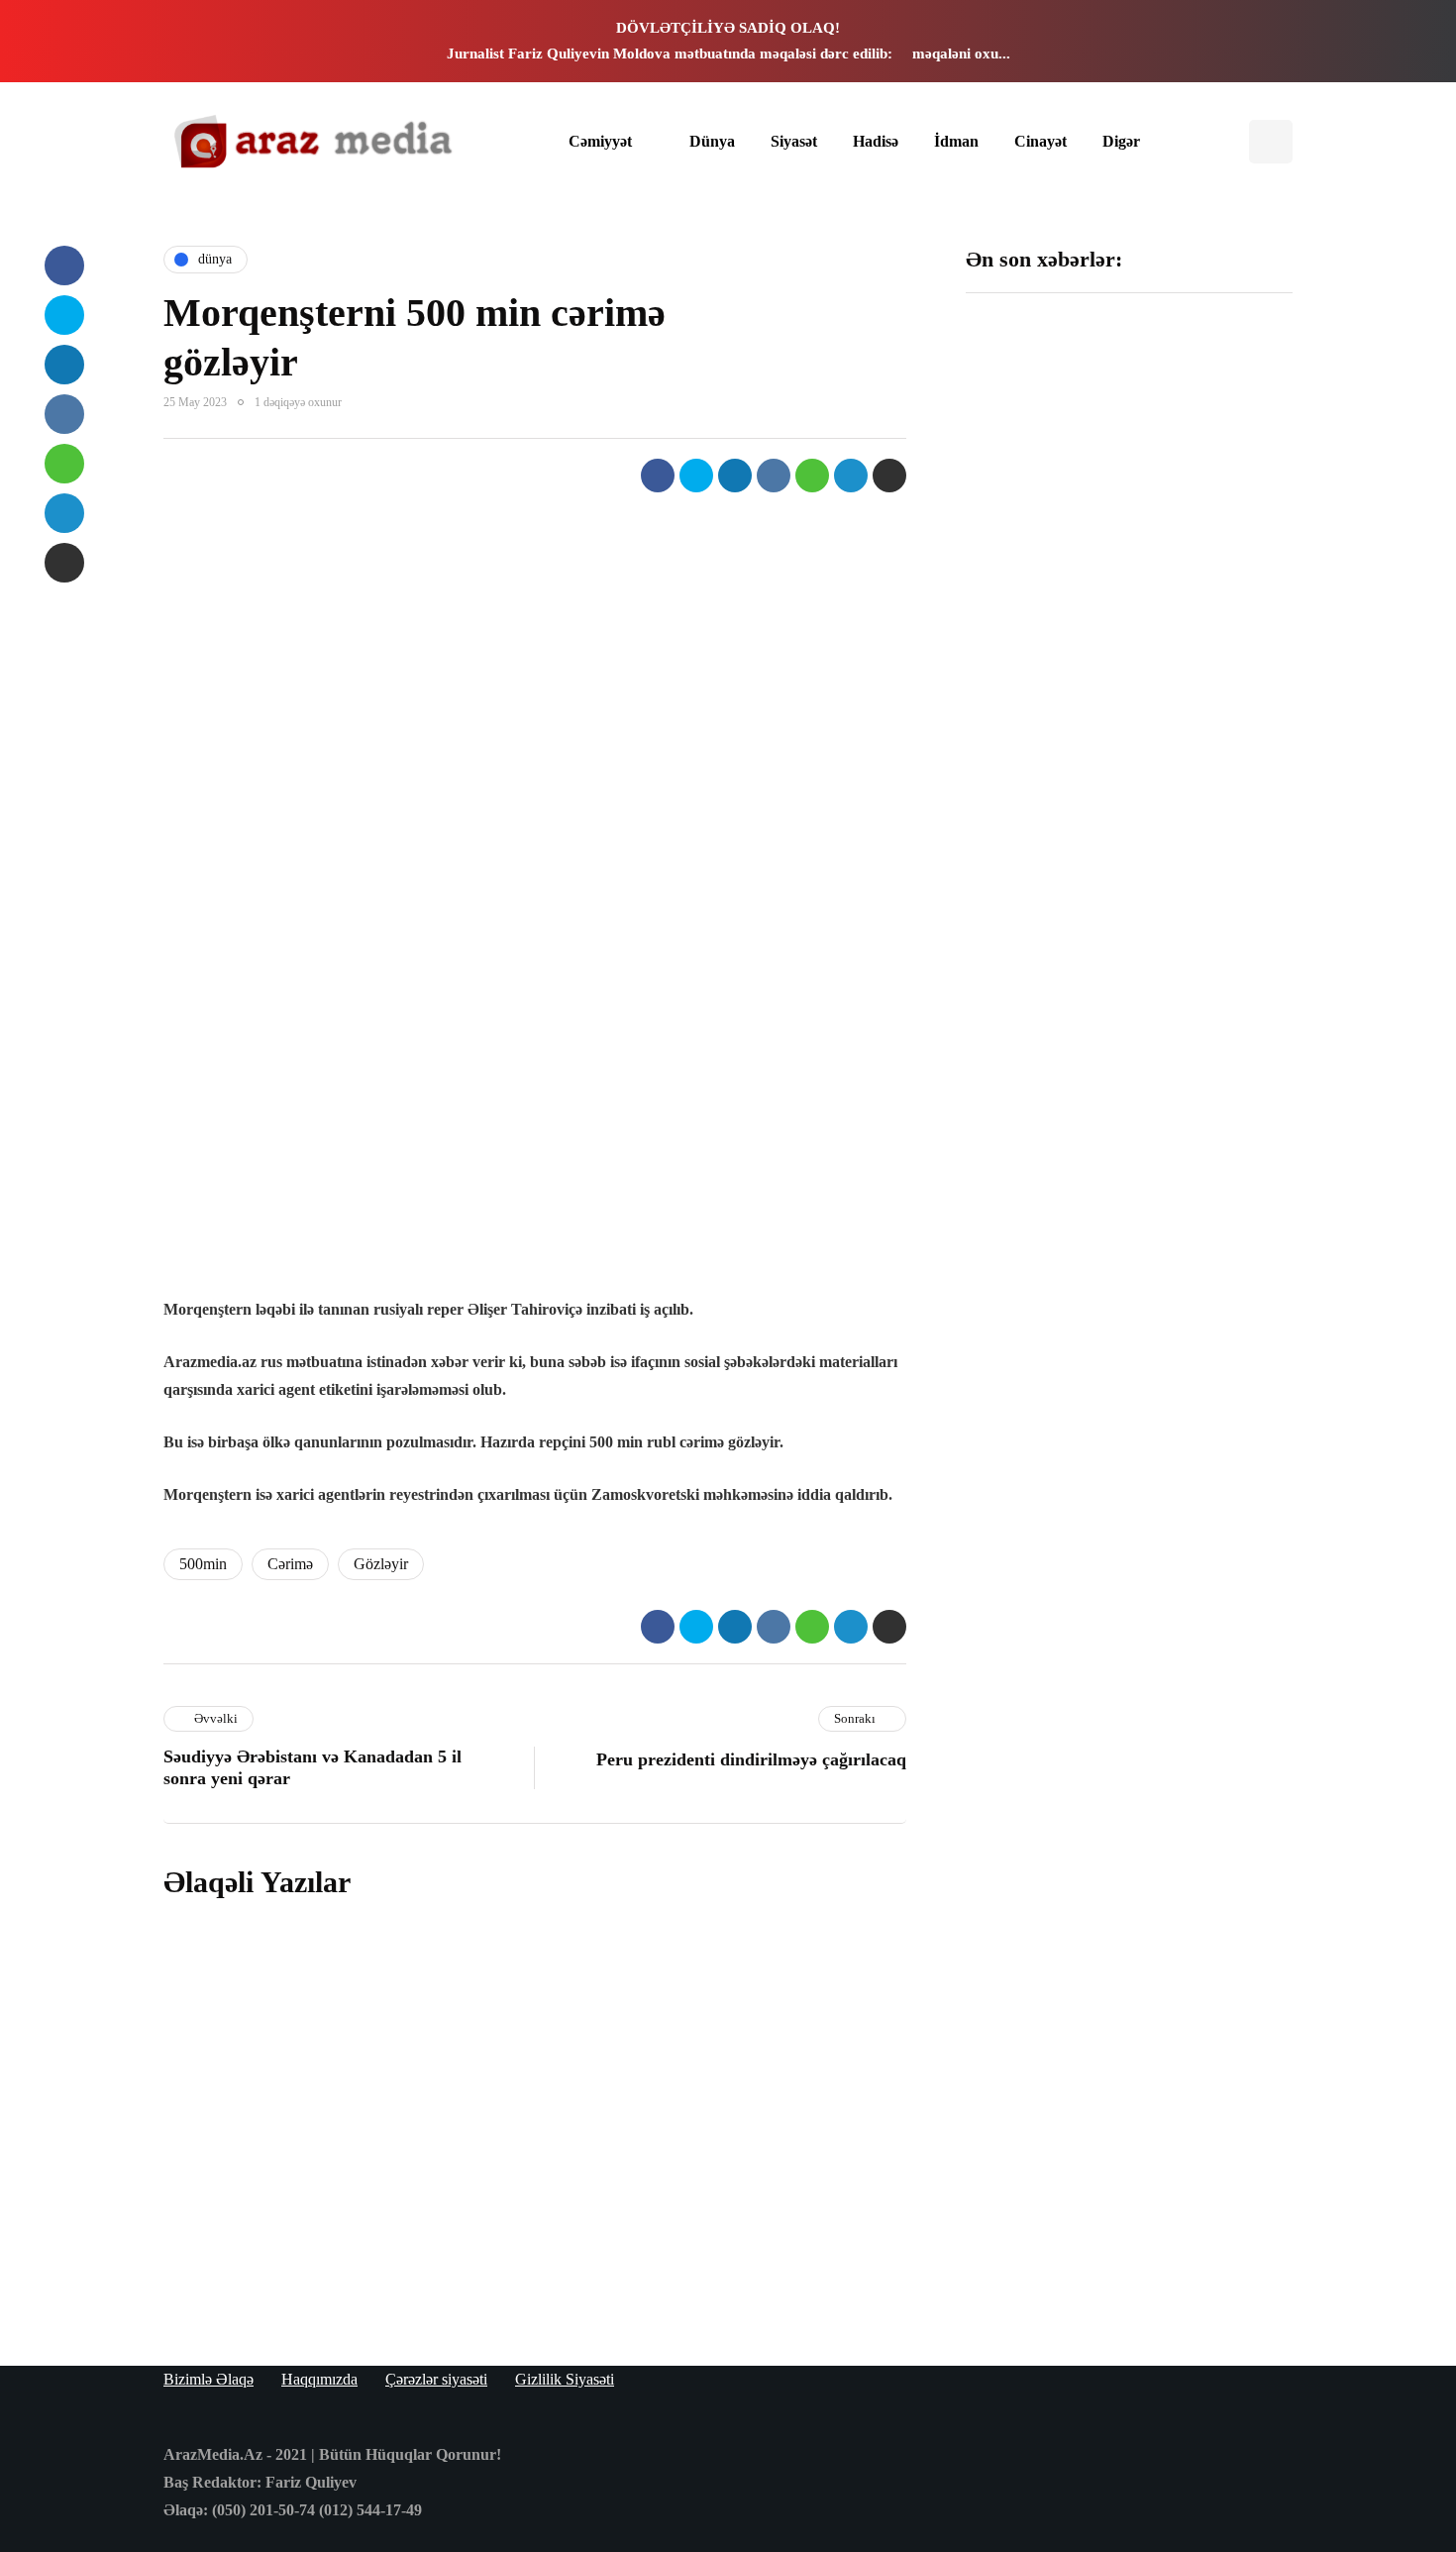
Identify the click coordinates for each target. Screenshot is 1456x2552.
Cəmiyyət (600, 141)
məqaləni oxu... (961, 53)
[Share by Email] (889, 476)
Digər (1121, 141)
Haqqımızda (319, 2379)
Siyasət (794, 141)
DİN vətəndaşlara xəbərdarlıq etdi (1203, 684)
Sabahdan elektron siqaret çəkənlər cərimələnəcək (601, 2255)
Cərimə (290, 1564)
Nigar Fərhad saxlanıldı (1196, 925)
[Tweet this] (696, 476)
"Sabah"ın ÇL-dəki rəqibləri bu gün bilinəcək (1038, 935)
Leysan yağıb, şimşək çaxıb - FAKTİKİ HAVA (1040, 693)
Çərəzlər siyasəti (436, 2379)
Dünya (712, 141)
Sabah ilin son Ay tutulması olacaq (1032, 443)
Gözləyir (381, 1564)
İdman (956, 141)
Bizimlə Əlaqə (208, 2379)
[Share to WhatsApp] (812, 476)
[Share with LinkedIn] (735, 476)
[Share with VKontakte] (774, 476)
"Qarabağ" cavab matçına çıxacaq (1034, 1166)
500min (203, 1564)
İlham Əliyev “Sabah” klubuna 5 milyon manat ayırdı (1212, 453)
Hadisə (876, 141)
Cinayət (1040, 141)
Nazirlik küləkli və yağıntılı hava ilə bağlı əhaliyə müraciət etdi (1211, 1176)
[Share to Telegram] (851, 476)
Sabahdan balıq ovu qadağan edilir (558, 1985)
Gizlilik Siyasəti (565, 2379)
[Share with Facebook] (658, 476)
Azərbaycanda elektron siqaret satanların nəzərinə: (605, 2121)
